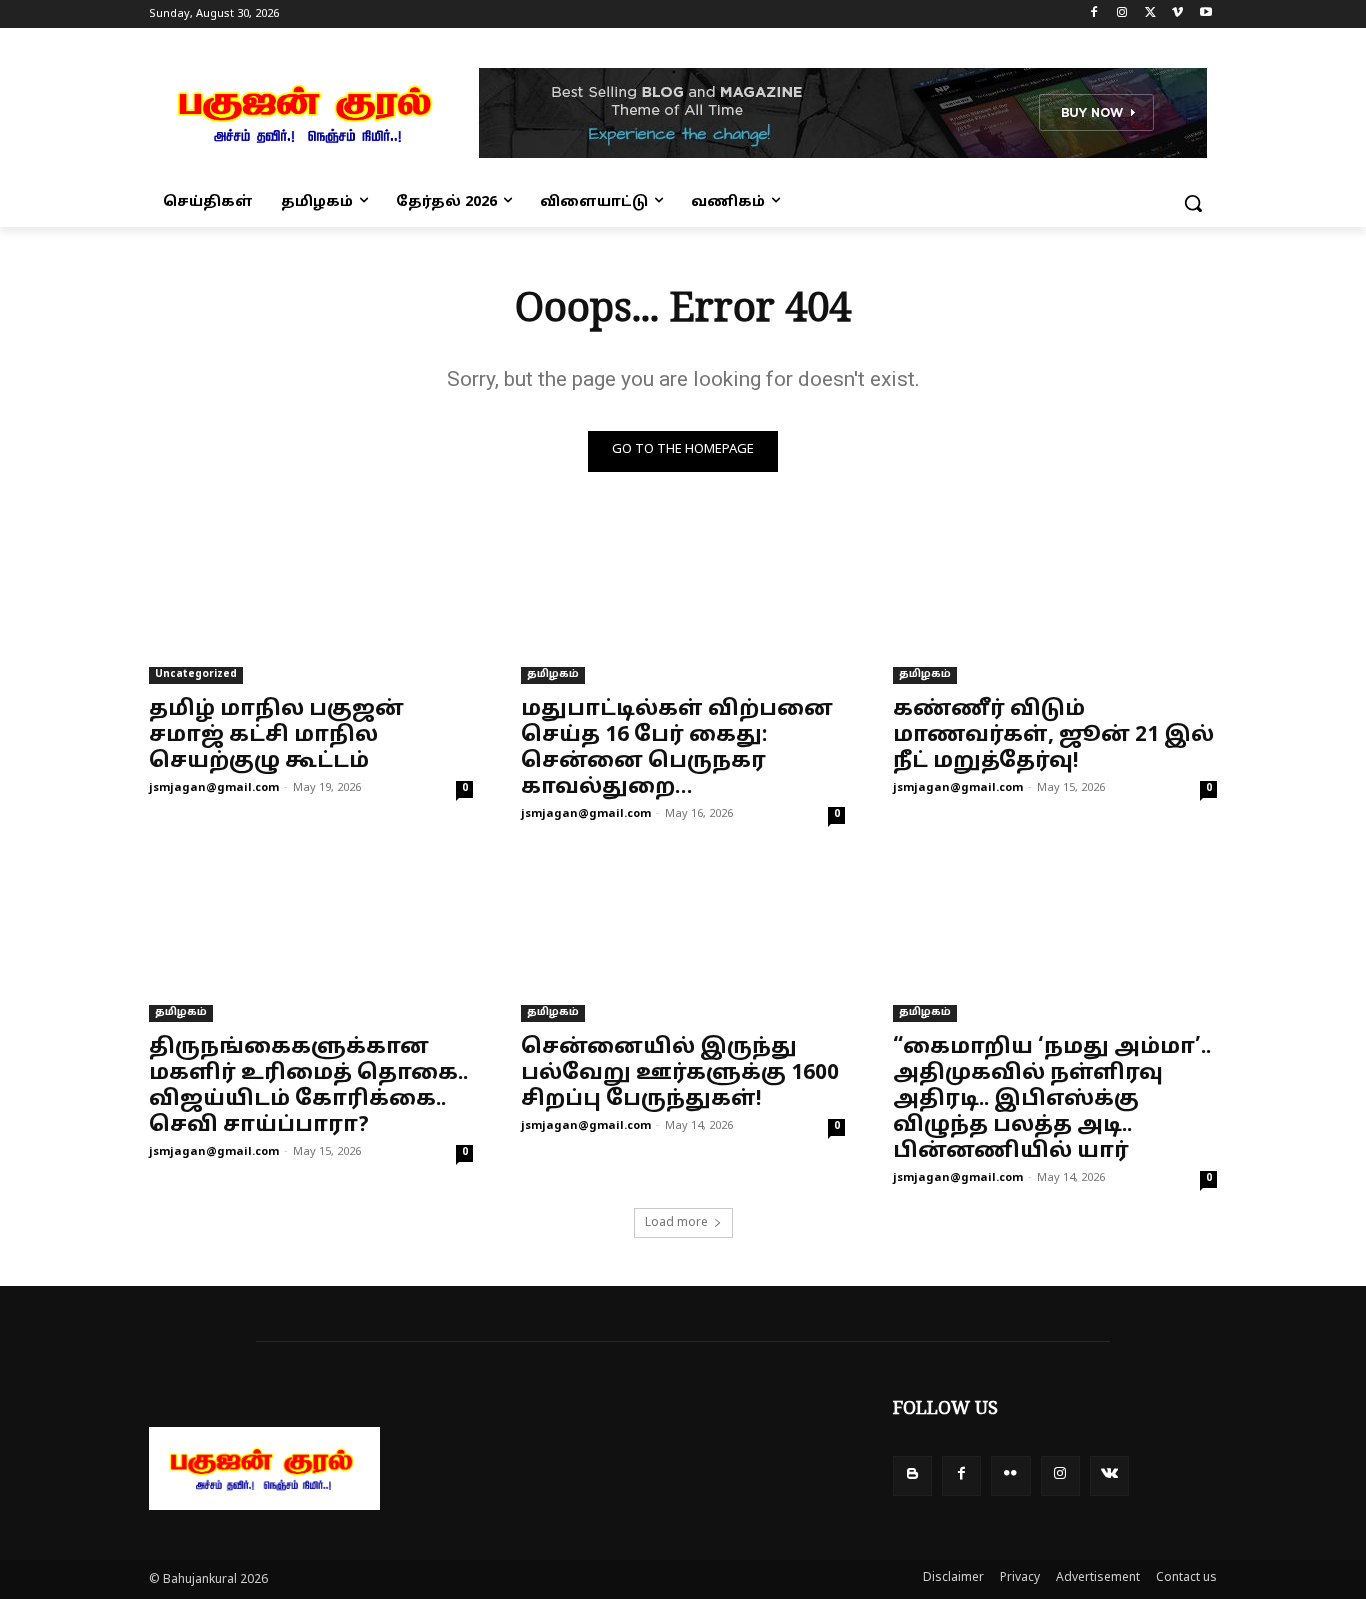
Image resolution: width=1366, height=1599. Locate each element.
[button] (1193, 203)
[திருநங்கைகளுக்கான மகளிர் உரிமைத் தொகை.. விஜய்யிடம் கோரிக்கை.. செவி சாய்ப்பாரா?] (311, 941)
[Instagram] (1122, 14)
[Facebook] (1094, 14)
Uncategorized (196, 674)
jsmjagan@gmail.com (214, 788)
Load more (676, 1223)
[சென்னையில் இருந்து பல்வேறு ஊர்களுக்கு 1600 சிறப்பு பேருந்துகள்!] (683, 941)
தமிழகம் (553, 674)
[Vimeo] (1177, 14)
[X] (1150, 14)
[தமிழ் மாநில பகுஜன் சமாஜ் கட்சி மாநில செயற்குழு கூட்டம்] (311, 603)
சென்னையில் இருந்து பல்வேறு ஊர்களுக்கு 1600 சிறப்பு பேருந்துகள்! (680, 1074)
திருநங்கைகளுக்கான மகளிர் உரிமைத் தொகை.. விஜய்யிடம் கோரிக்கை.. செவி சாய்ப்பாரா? (308, 1087)
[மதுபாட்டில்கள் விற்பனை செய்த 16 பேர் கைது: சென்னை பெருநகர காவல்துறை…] (683, 603)
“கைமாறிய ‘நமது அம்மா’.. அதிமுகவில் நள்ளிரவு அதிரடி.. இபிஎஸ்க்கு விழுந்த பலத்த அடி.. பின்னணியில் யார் (1052, 1100)
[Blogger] (912, 1475)
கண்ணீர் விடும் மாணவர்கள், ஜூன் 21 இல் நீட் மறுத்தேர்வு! (1053, 736)
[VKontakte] (1109, 1475)
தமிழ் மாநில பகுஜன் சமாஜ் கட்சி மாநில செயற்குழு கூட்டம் (276, 736)
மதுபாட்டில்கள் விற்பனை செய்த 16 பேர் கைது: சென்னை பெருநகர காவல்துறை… (677, 749)
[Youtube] (1205, 14)
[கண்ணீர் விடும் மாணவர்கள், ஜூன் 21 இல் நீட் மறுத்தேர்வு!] (1055, 603)
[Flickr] (1010, 1475)
